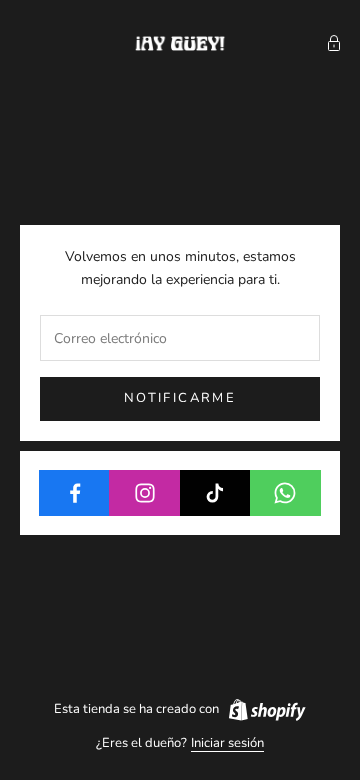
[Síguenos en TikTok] (215, 493)
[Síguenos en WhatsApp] (285, 493)
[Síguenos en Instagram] (144, 493)
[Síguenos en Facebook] (74, 493)
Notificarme (180, 398)
